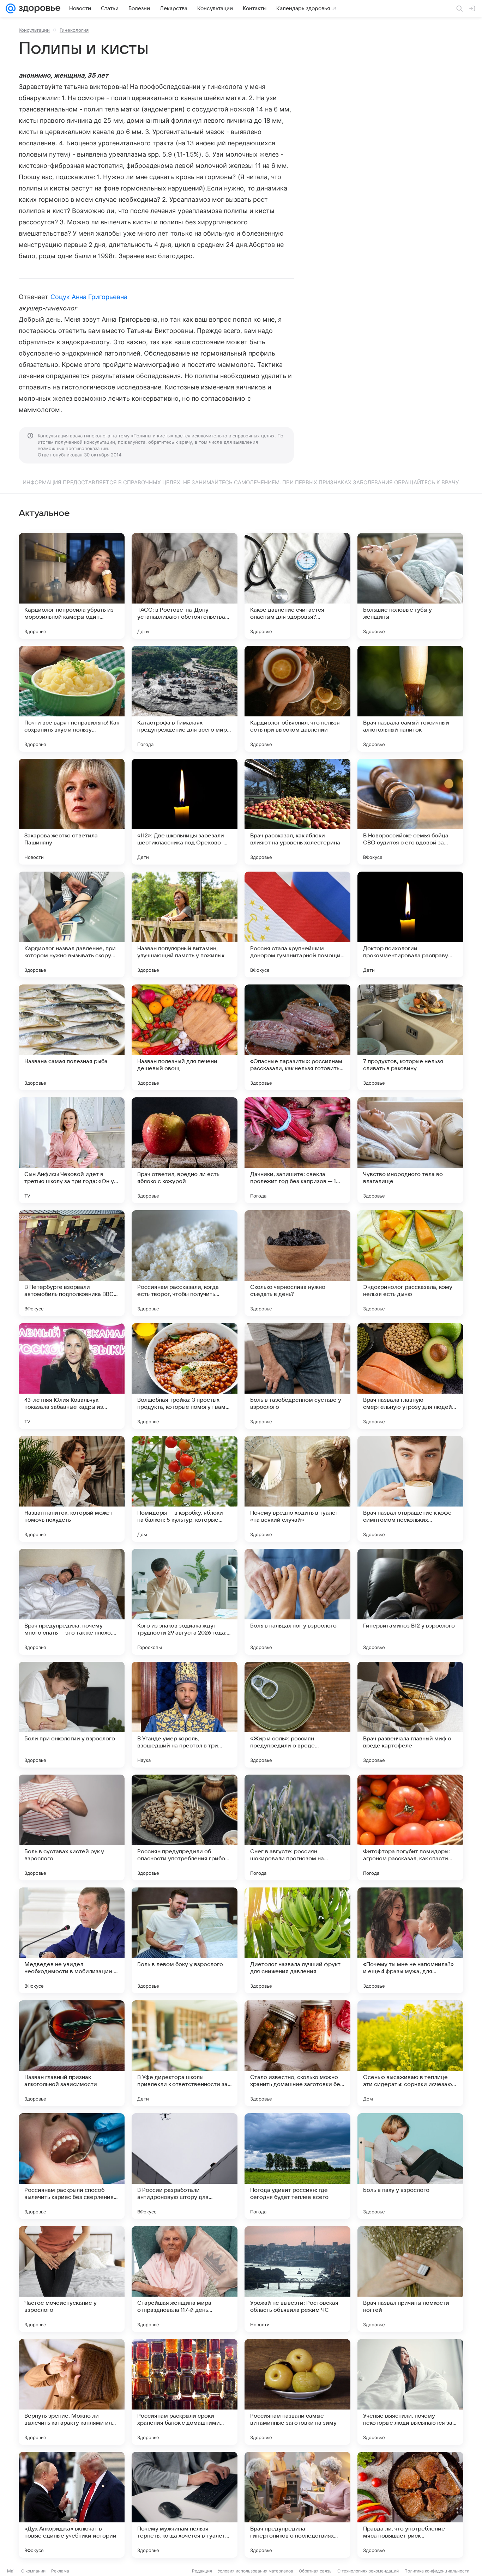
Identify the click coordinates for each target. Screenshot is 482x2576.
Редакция (202, 2571)
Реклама (60, 2571)
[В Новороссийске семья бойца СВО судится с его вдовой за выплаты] (410, 812)
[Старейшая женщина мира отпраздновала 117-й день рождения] (185, 2279)
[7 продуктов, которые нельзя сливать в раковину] (410, 1037)
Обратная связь (315, 2571)
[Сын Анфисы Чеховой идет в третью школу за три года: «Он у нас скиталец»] (72, 1150)
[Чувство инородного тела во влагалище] (410, 1150)
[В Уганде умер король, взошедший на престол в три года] (185, 1715)
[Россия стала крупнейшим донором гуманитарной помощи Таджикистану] (297, 925)
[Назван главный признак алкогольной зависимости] (72, 2053)
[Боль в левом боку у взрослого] (185, 1940)
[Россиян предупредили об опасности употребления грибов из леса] (185, 1828)
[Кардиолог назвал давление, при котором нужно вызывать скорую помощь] (72, 925)
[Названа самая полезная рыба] (72, 1037)
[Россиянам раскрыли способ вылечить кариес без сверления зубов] (72, 2166)
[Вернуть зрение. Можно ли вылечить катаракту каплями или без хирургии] (72, 2392)
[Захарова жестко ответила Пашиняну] (72, 812)
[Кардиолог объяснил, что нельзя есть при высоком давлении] (297, 699)
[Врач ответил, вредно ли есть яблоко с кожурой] (185, 1150)
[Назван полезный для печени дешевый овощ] (185, 1037)
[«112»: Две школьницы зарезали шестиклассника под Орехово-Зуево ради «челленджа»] (185, 812)
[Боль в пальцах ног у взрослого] (297, 1602)
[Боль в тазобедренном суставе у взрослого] (297, 1376)
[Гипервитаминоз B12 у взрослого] (410, 1602)
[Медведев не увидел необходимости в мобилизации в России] (72, 1940)
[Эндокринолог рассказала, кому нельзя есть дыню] (410, 1263)
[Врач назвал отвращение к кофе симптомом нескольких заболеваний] (410, 1489)
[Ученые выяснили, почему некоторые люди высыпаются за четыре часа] (410, 2392)
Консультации (34, 30)
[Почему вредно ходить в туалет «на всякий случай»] (297, 1489)
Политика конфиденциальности (437, 2571)
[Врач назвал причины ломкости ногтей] (410, 2279)
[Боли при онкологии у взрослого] (72, 1715)
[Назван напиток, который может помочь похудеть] (72, 1489)
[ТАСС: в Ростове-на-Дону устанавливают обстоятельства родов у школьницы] (185, 586)
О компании (33, 2571)
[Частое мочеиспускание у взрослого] (72, 2279)
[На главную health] (38, 8)
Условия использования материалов (255, 2571)
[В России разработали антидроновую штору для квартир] (185, 2166)
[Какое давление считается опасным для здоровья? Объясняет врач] (297, 586)
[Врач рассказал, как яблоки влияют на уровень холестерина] (297, 812)
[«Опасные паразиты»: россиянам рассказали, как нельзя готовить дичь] (297, 1037)
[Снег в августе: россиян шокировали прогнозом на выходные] (297, 1828)
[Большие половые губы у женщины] (410, 586)
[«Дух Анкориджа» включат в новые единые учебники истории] (72, 2505)
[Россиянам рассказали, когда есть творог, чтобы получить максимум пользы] (185, 1263)
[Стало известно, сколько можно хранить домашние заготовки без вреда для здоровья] (297, 2053)
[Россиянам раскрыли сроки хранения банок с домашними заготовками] (185, 2392)
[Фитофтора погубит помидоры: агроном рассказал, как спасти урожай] (410, 1828)
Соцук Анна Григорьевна (89, 297)
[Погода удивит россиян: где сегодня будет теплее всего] (297, 2166)
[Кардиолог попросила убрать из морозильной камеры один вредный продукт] (72, 586)
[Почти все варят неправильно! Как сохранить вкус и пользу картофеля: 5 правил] (72, 699)
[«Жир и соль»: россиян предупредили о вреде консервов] (297, 1715)
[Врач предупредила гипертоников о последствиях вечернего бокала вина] (297, 2505)
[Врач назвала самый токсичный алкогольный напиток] (410, 699)
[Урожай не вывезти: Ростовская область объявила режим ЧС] (297, 2279)
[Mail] (11, 8)
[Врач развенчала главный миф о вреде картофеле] (410, 1715)
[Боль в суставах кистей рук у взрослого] (72, 1828)
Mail (11, 2571)
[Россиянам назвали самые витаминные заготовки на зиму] (297, 2392)
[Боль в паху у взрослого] (410, 2166)
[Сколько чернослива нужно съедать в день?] (297, 1263)
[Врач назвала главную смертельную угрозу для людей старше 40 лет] (410, 1376)
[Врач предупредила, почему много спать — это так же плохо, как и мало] (72, 1602)
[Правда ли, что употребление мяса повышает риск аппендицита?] (410, 2505)
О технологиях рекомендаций (368, 2571)
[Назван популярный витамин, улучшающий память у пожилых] (185, 925)
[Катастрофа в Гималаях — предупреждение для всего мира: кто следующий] (185, 699)
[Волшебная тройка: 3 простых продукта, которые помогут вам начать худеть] (185, 1376)
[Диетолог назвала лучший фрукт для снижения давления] (297, 1940)
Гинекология (74, 30)
